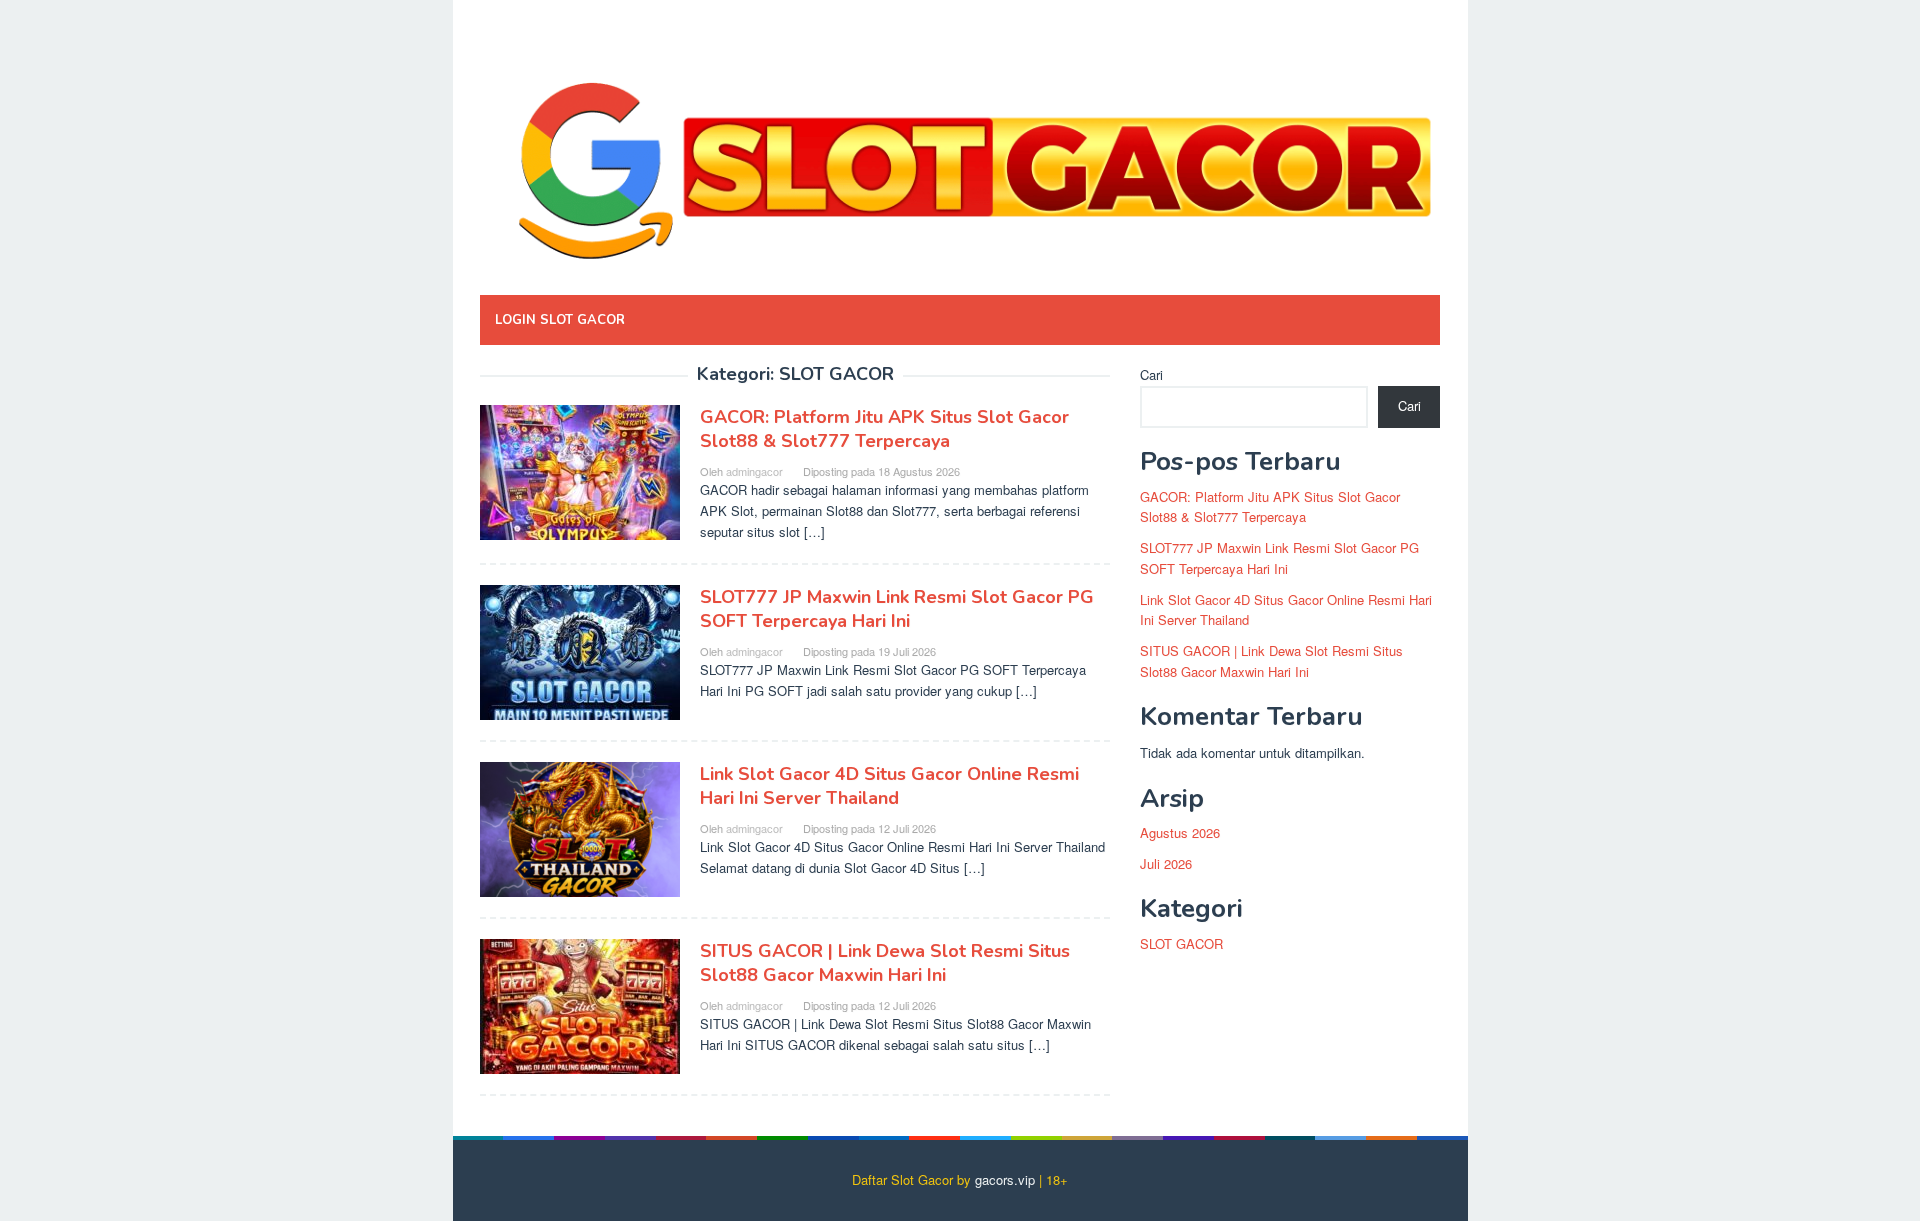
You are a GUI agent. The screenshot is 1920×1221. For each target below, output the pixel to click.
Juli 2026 (1166, 863)
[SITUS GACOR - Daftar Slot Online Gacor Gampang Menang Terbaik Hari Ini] (960, 152)
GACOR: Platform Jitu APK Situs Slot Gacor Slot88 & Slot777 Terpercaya (884, 429)
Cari (1151, 374)
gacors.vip (1005, 1179)
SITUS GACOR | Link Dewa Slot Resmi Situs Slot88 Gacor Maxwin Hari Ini (885, 963)
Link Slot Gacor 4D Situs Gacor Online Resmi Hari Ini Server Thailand (889, 786)
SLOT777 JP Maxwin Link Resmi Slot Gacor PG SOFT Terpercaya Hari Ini (897, 609)
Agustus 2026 (1180, 832)
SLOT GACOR (1181, 943)
